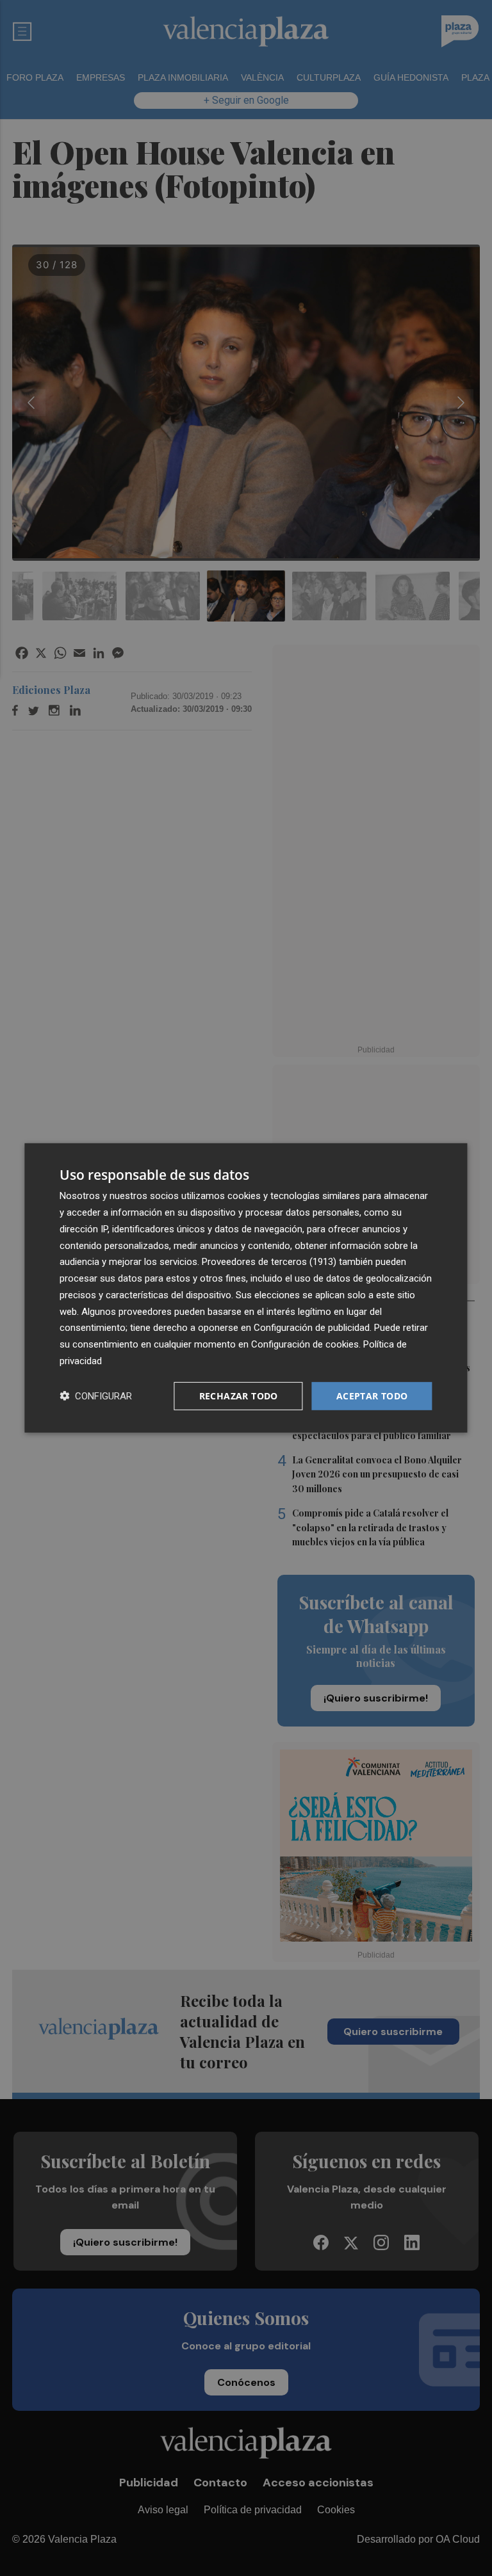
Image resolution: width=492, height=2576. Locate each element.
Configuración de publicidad (312, 1328)
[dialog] (246, 1288)
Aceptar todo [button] (372, 1395)
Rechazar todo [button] (239, 1395)
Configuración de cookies (305, 1344)
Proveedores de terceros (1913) (269, 1262)
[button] (96, 1396)
